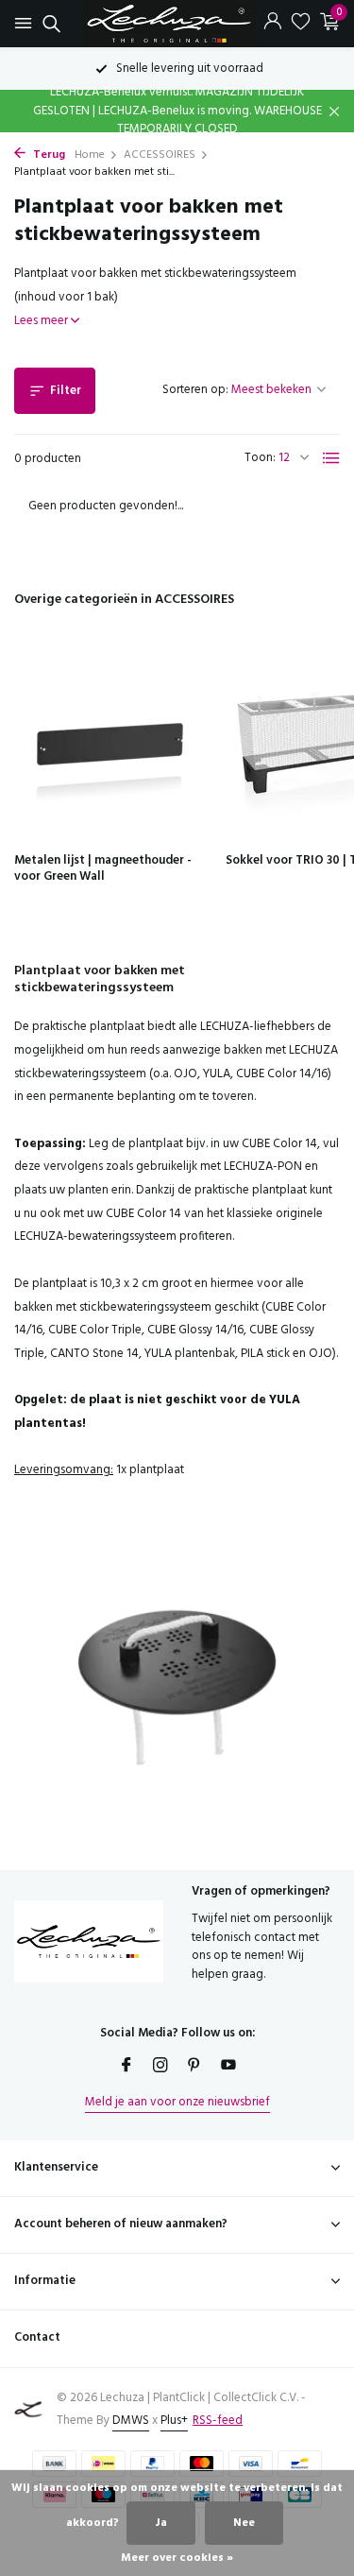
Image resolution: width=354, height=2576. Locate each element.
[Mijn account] (272, 24)
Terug (48, 155)
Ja (161, 2523)
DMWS (131, 2421)
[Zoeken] (49, 24)
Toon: (260, 458)
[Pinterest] (194, 2068)
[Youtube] (228, 2068)
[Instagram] (160, 2068)
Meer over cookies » (177, 2558)
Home (90, 155)
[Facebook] (126, 2068)
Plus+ (174, 2421)
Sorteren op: (195, 390)
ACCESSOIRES (160, 155)
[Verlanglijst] (301, 24)
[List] (331, 458)
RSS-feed (218, 2421)
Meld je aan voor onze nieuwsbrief (177, 2102)
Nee (244, 2523)
